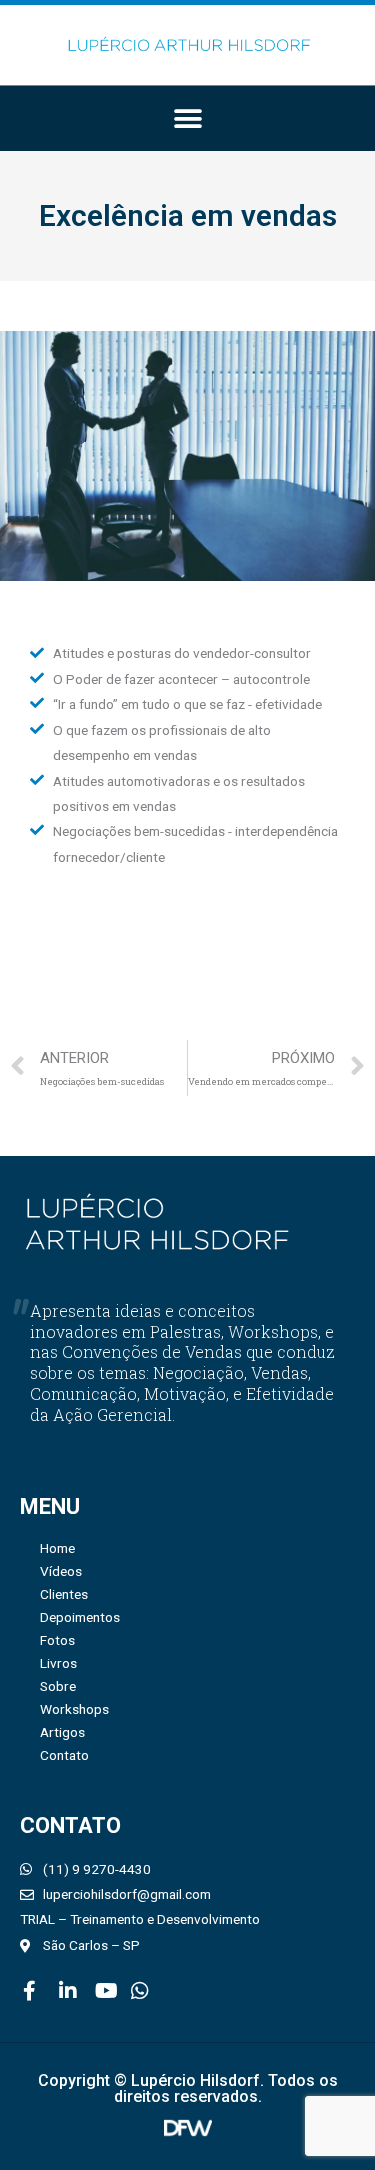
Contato (64, 1755)
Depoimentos (80, 1617)
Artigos (62, 1732)
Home (57, 1548)
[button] (187, 118)
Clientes (64, 1594)
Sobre (58, 1686)
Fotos (57, 1640)
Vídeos (61, 1571)
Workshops (74, 1709)
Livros (58, 1663)
